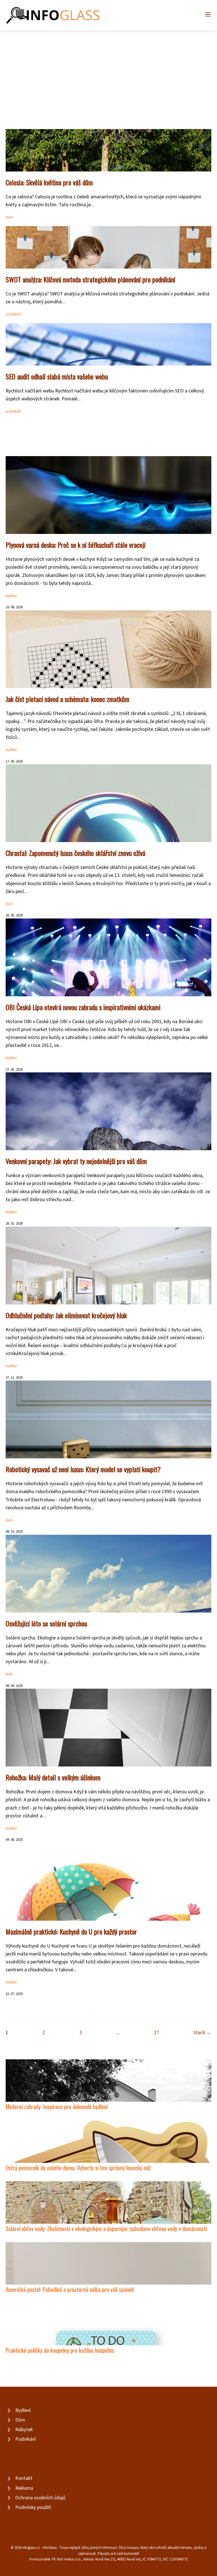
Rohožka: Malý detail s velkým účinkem (53, 1777)
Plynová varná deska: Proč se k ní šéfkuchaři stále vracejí (76, 545)
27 (157, 2033)
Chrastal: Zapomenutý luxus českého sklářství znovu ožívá (75, 853)
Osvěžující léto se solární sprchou (46, 1623)
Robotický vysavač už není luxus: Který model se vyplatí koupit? (83, 1469)
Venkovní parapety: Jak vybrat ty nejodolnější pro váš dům (76, 1161)
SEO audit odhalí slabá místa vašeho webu (57, 376)
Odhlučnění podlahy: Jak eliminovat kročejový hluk (66, 1315)
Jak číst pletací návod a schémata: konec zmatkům (68, 699)
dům (9, 217)
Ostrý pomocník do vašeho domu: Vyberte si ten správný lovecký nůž (78, 2168)
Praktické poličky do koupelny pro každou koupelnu (60, 2350)
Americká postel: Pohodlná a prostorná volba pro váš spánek (70, 2289)
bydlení (11, 596)
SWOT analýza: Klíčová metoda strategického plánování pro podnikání (90, 279)
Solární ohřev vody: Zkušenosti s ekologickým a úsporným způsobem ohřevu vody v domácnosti (106, 2228)
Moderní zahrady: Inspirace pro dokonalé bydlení (57, 2106)
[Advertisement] (108, 73)
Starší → (202, 2033)
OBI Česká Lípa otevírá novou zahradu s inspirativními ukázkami (83, 1007)
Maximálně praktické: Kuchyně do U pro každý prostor (71, 1931)
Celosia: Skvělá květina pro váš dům (49, 182)
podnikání (13, 314)
